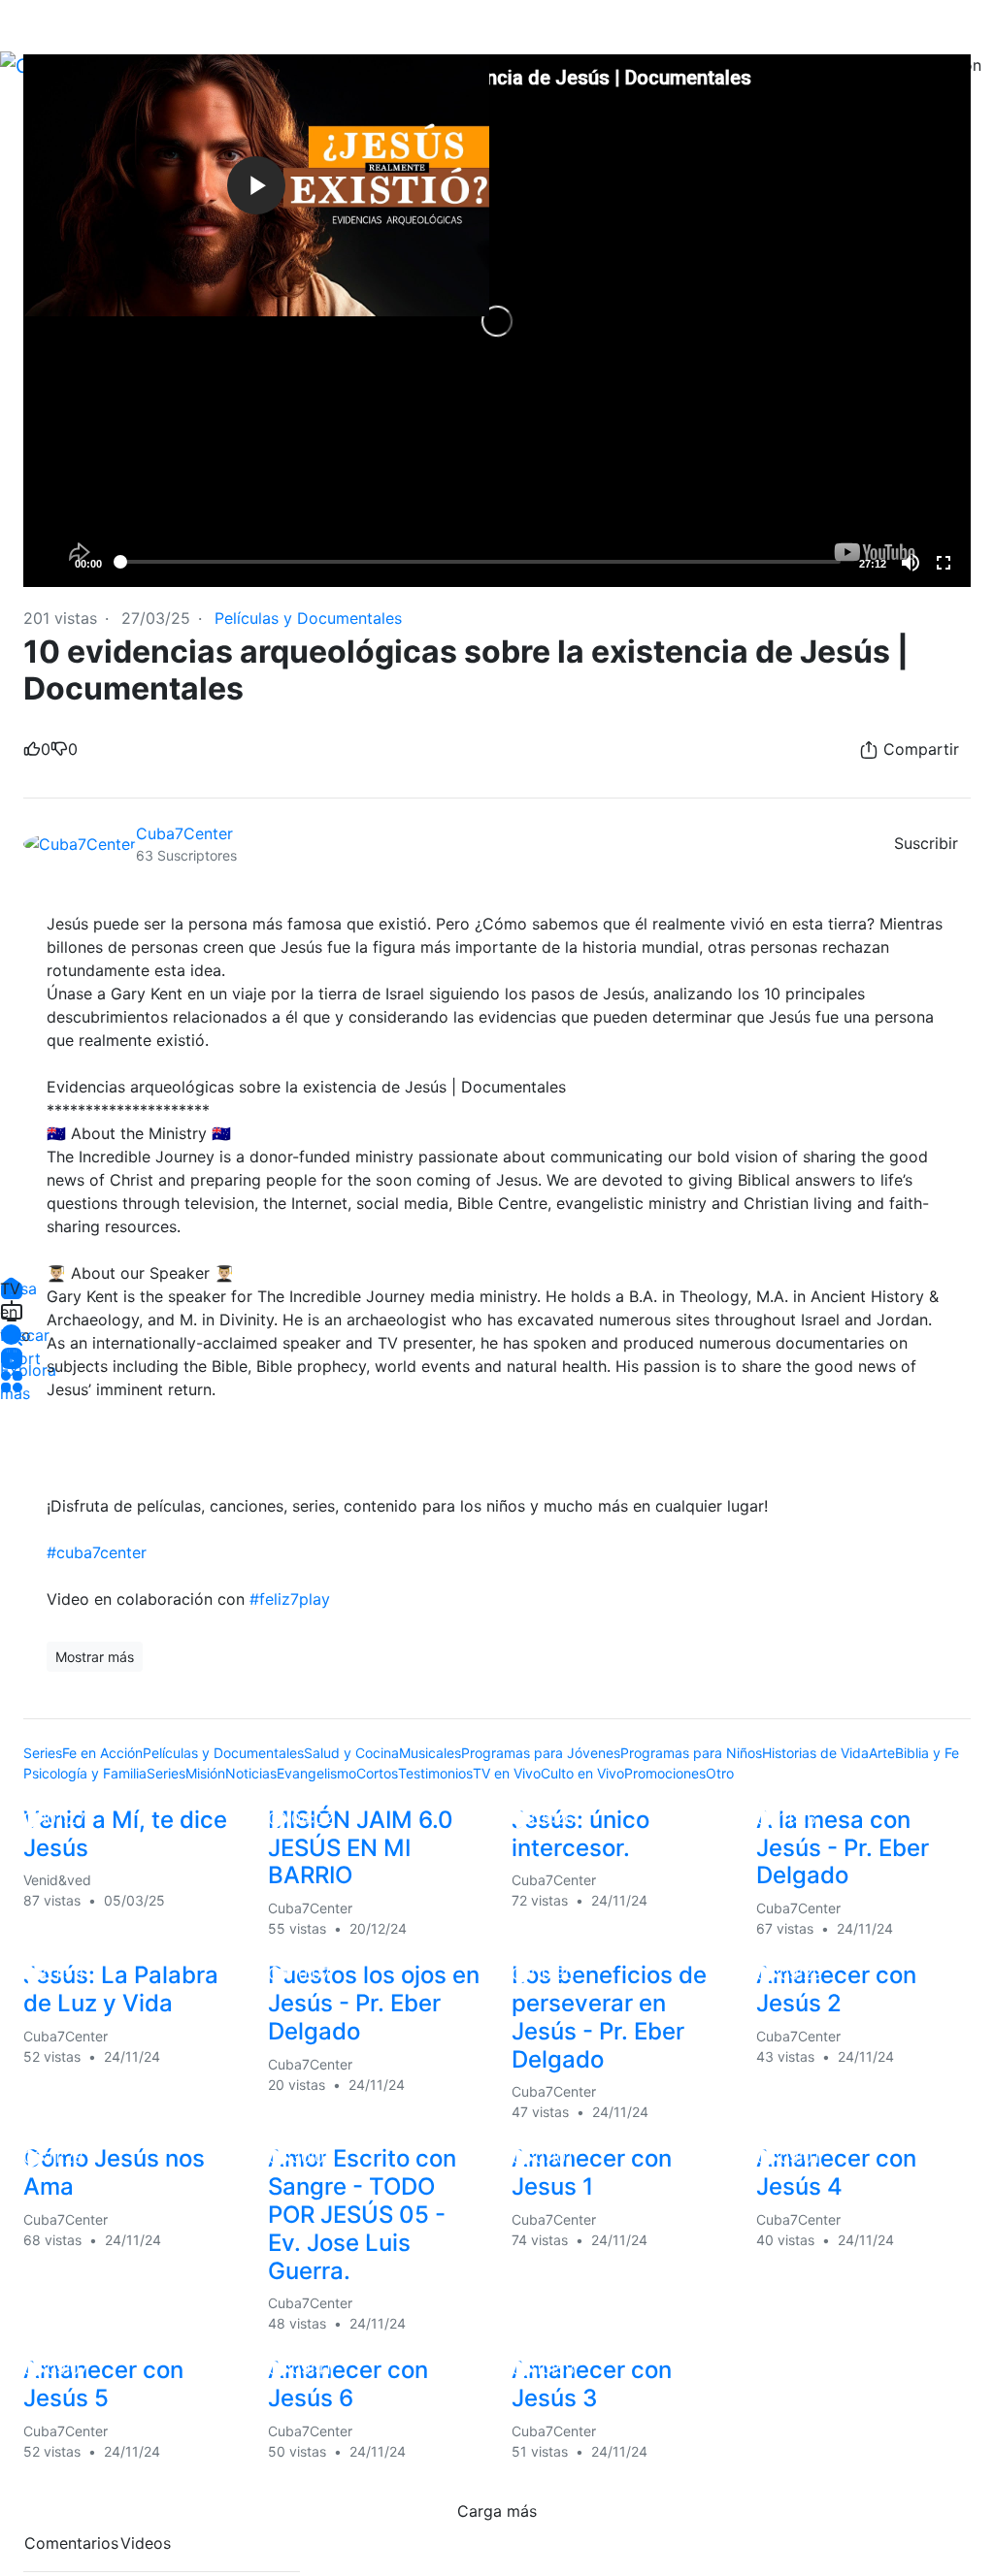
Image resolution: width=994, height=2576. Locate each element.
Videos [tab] (146, 2543)
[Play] (49, 563)
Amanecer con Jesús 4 (836, 2172)
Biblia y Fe (927, 1753)
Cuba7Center (187, 833)
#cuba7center (97, 1552)
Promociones (665, 1773)
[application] (497, 321)
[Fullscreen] (944, 563)
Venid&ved (57, 1880)
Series (43, 1753)
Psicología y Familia (85, 1773)
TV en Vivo (507, 1773)
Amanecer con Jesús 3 (592, 2384)
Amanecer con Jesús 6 (348, 2384)
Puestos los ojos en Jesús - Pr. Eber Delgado (374, 2003)
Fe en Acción (102, 1753)
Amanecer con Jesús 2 (836, 1989)
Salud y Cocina (351, 1753)
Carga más (497, 2511)
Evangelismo (316, 1773)
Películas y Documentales (308, 618)
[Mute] (911, 563)
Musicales (430, 1753)
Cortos (377, 1773)
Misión (205, 1773)
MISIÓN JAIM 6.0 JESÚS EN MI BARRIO (361, 1848)
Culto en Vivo (582, 1773)
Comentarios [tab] (71, 2543)
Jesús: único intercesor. (580, 1834)
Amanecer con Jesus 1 (592, 2172)
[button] (12, 1335)
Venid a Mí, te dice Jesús (125, 1834)
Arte (882, 1753)
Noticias (251, 1773)
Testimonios (435, 1773)
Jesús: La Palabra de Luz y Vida (121, 1989)
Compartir (919, 749)
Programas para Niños (691, 1753)
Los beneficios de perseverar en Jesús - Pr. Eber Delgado (609, 2017)
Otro (720, 1773)
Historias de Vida (815, 1753)
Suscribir (926, 843)
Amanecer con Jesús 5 (103, 2384)
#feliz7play (290, 1599)
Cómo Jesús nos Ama (114, 2172)
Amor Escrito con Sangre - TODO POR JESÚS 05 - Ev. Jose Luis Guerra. (362, 2214)
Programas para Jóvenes (541, 1753)
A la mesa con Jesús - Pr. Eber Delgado (843, 1848)
